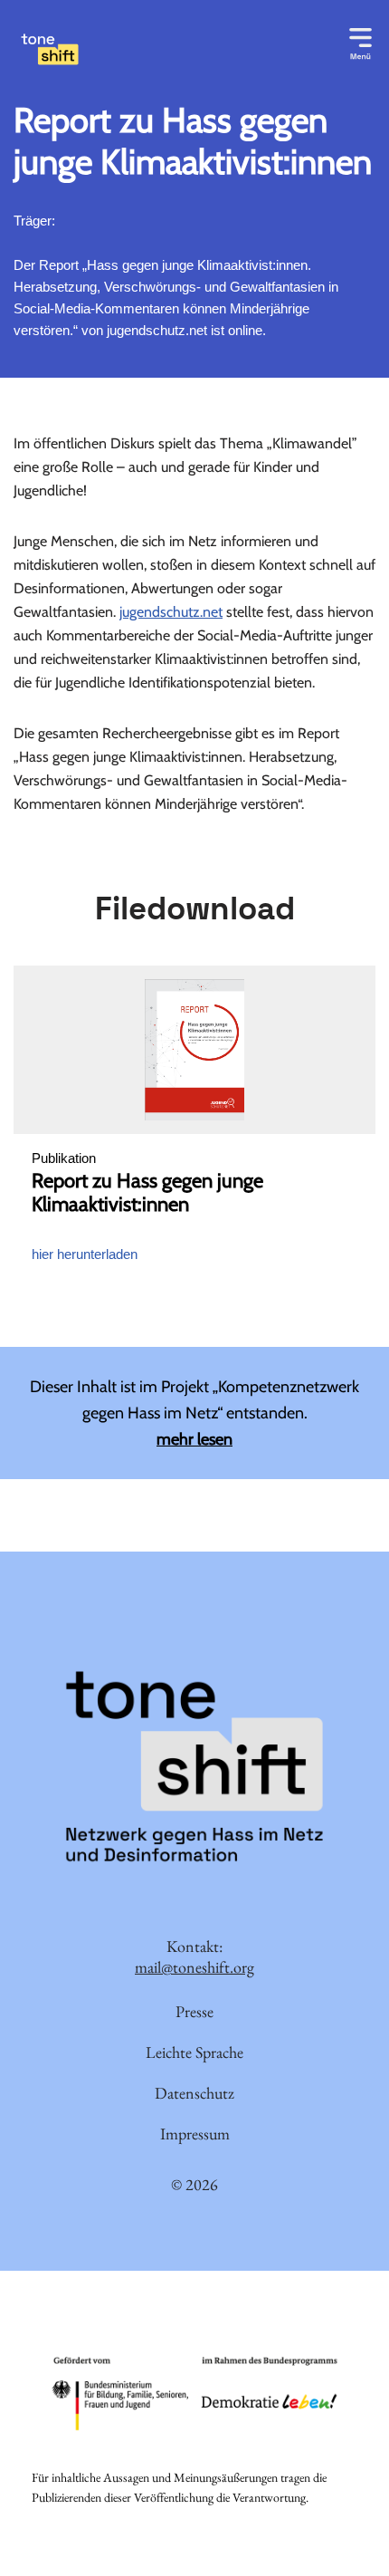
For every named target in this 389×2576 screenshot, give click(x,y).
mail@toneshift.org (194, 1968)
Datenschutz (194, 2093)
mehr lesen (194, 1439)
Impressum (195, 2134)
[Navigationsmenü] (361, 41)
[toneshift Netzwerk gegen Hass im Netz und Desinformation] (127, 49)
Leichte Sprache (194, 2052)
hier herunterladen (85, 1254)
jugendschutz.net (171, 612)
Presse (194, 2011)
